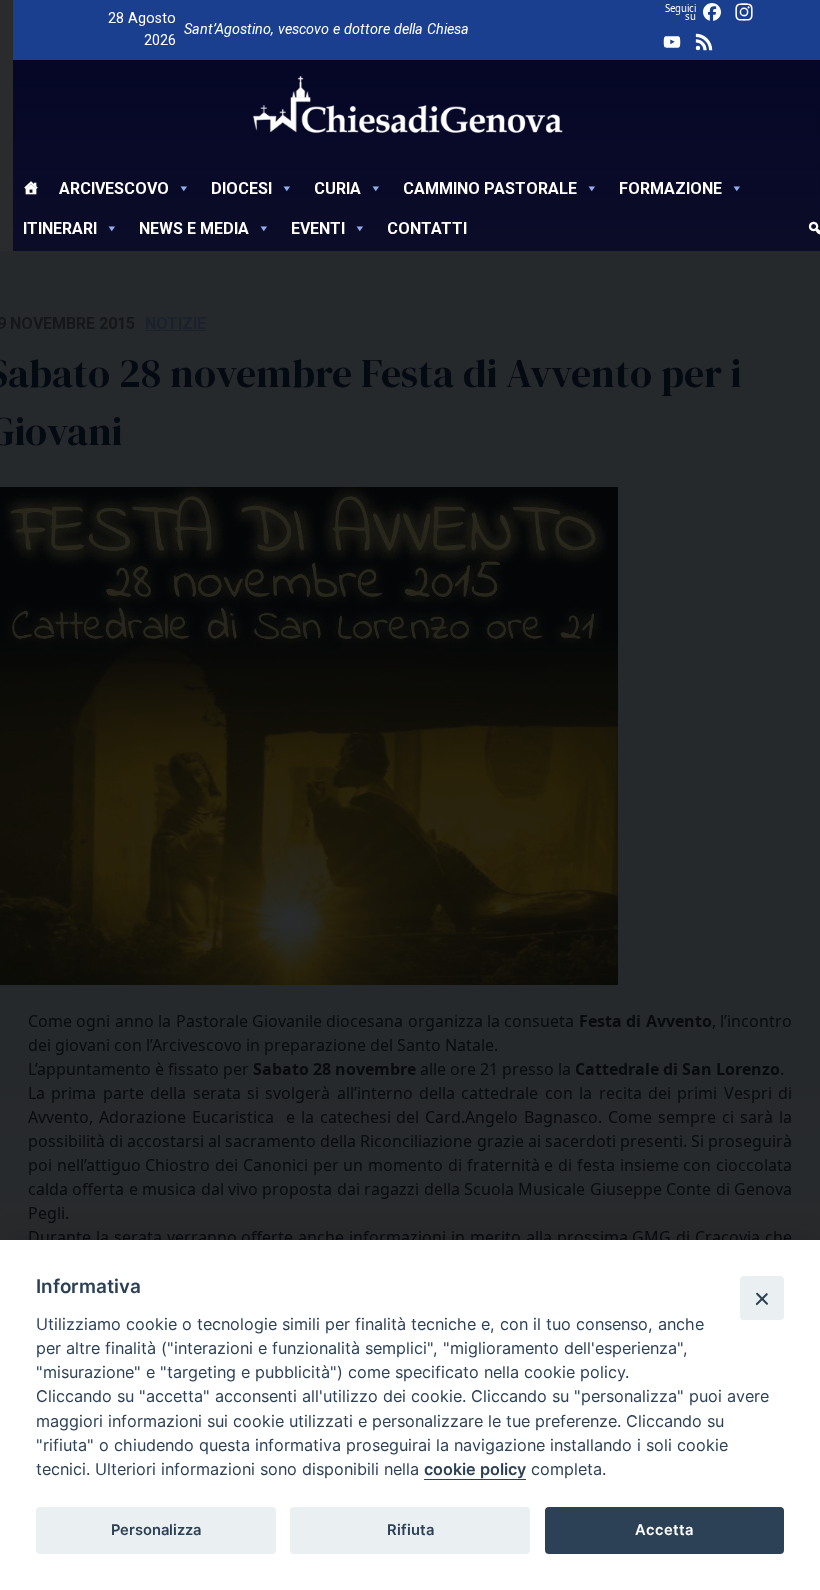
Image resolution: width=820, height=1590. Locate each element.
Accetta (664, 1530)
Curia (337, 188)
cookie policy (475, 1469)
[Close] (762, 1298)
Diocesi (241, 188)
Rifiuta (410, 1530)
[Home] (31, 191)
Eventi (318, 228)
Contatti (427, 228)
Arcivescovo (114, 188)
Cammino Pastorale (490, 188)
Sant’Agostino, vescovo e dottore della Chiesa (326, 29)
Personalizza (156, 1530)
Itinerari (60, 228)
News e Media (194, 228)
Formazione (670, 188)
